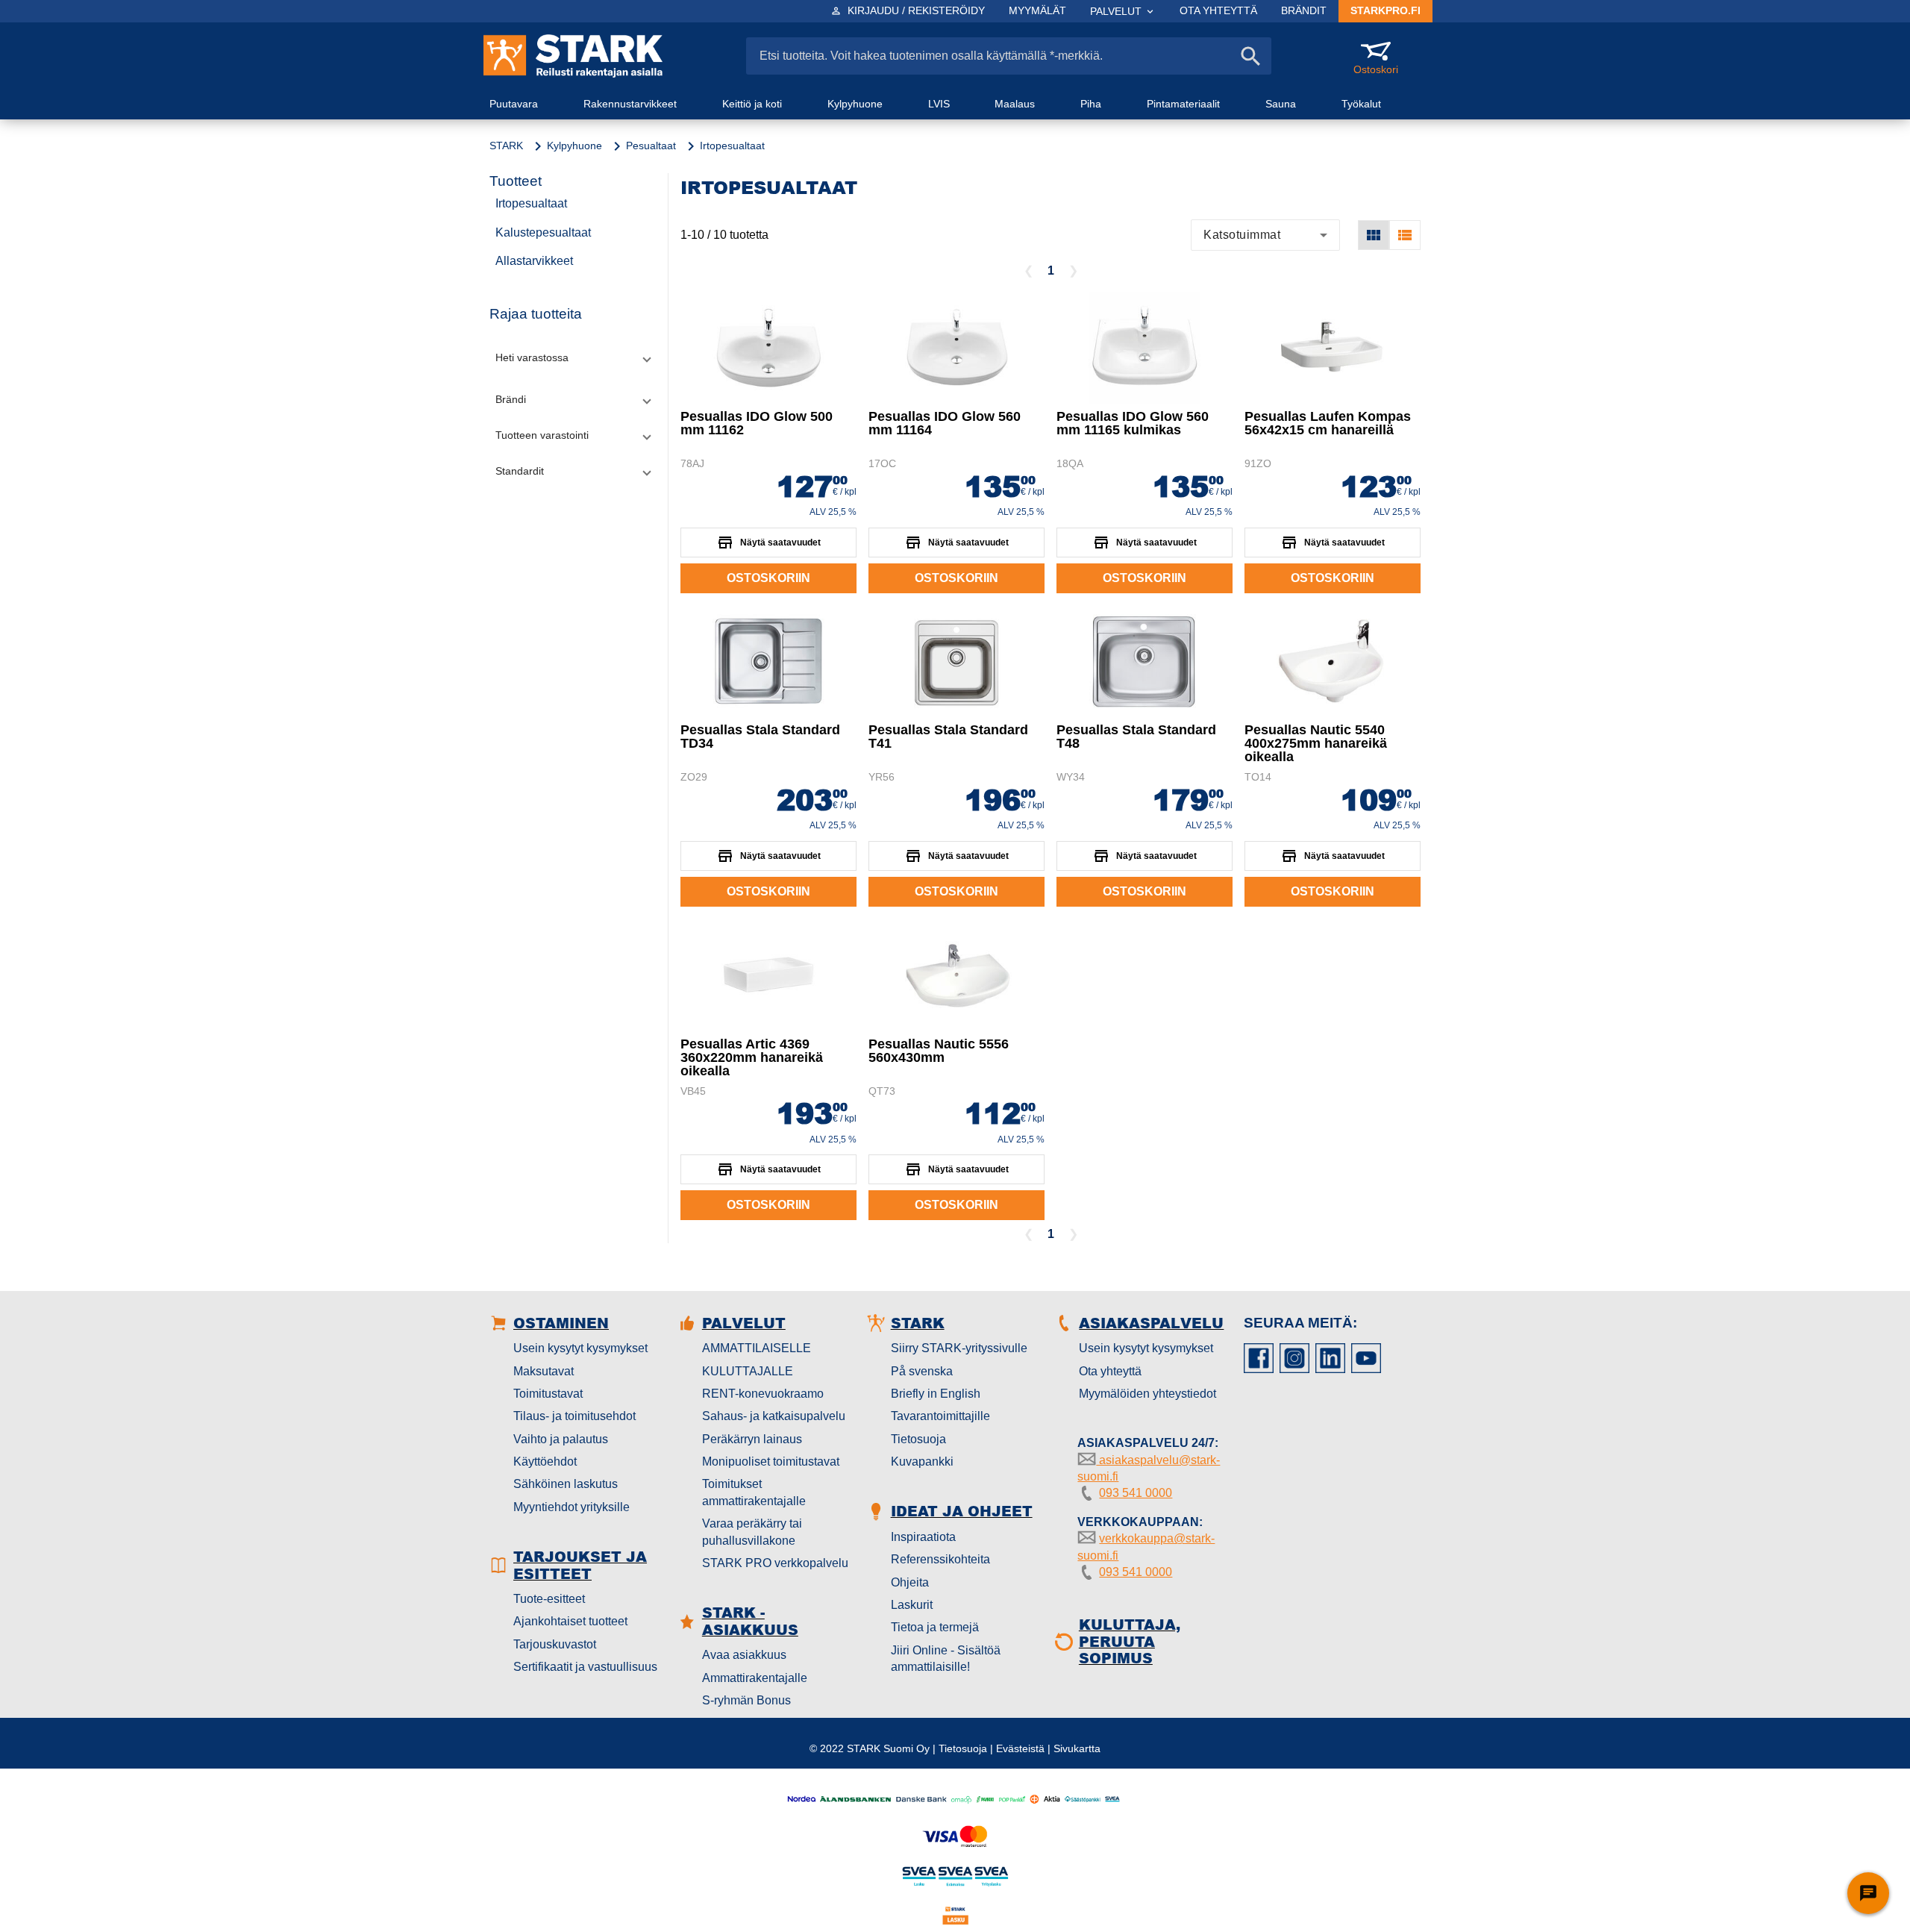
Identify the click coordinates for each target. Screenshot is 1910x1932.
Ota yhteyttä (1110, 1371)
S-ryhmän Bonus (746, 1700)
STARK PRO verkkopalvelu (775, 1563)
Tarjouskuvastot (555, 1644)
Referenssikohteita (940, 1559)
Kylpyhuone (574, 146)
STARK (506, 146)
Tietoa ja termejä (935, 1627)
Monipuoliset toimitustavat (771, 1461)
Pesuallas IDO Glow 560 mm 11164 (945, 423)
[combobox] (1265, 235)
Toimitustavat (548, 1394)
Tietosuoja (918, 1439)
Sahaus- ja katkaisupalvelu (774, 1416)
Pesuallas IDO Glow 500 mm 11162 (757, 423)
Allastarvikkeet (534, 261)
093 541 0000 (1136, 1493)
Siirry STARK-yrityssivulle (959, 1348)
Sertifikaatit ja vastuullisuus (585, 1667)
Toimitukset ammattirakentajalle (754, 1492)
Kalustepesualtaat (543, 232)
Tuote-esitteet (549, 1599)
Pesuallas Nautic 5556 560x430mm (939, 1051)
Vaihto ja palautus (561, 1439)
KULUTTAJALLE (748, 1371)
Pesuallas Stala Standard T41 (948, 737)
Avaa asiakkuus (744, 1655)
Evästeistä (1020, 1748)
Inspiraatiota (923, 1537)
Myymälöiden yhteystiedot (1147, 1394)
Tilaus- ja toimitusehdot (574, 1416)
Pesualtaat (651, 146)
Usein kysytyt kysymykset (580, 1348)
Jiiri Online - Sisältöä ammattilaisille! (946, 1659)
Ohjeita (910, 1582)
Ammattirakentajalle (755, 1678)
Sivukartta (1077, 1748)
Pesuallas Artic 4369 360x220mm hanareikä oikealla (752, 1057)
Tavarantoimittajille (940, 1416)
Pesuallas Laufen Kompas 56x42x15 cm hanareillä (1328, 423)
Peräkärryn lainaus (752, 1439)
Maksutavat (544, 1371)
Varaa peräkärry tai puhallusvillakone (752, 1532)
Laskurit (912, 1605)
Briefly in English (936, 1394)
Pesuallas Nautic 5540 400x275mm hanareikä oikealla (1316, 743)
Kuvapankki (922, 1461)
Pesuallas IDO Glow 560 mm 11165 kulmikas (1133, 423)
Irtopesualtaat (531, 203)
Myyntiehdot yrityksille (572, 1507)
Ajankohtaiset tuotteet (570, 1621)
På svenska (922, 1371)
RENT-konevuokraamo (763, 1394)
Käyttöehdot (545, 1461)
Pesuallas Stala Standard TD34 (760, 737)
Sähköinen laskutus (566, 1484)
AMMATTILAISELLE (757, 1348)
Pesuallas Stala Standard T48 (1136, 737)
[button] (573, 358)
